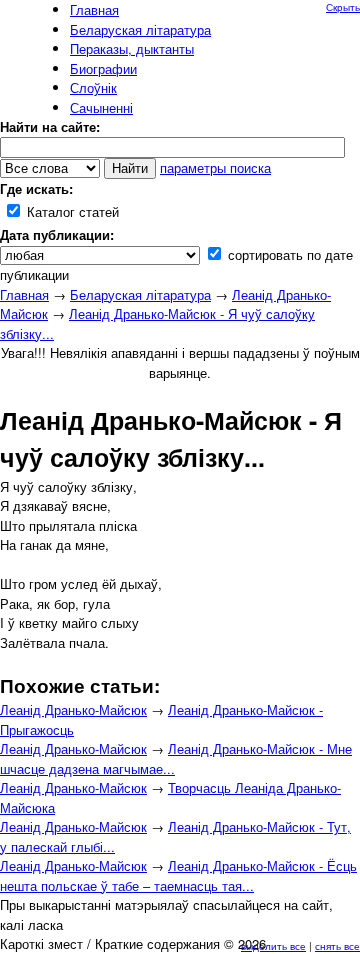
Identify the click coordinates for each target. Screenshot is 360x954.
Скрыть (343, 7)
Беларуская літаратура (140, 294)
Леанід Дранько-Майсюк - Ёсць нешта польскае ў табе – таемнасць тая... (178, 875)
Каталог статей (71, 211)
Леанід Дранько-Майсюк (73, 709)
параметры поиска (215, 167)
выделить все (273, 946)
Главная (24, 294)
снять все (337, 946)
